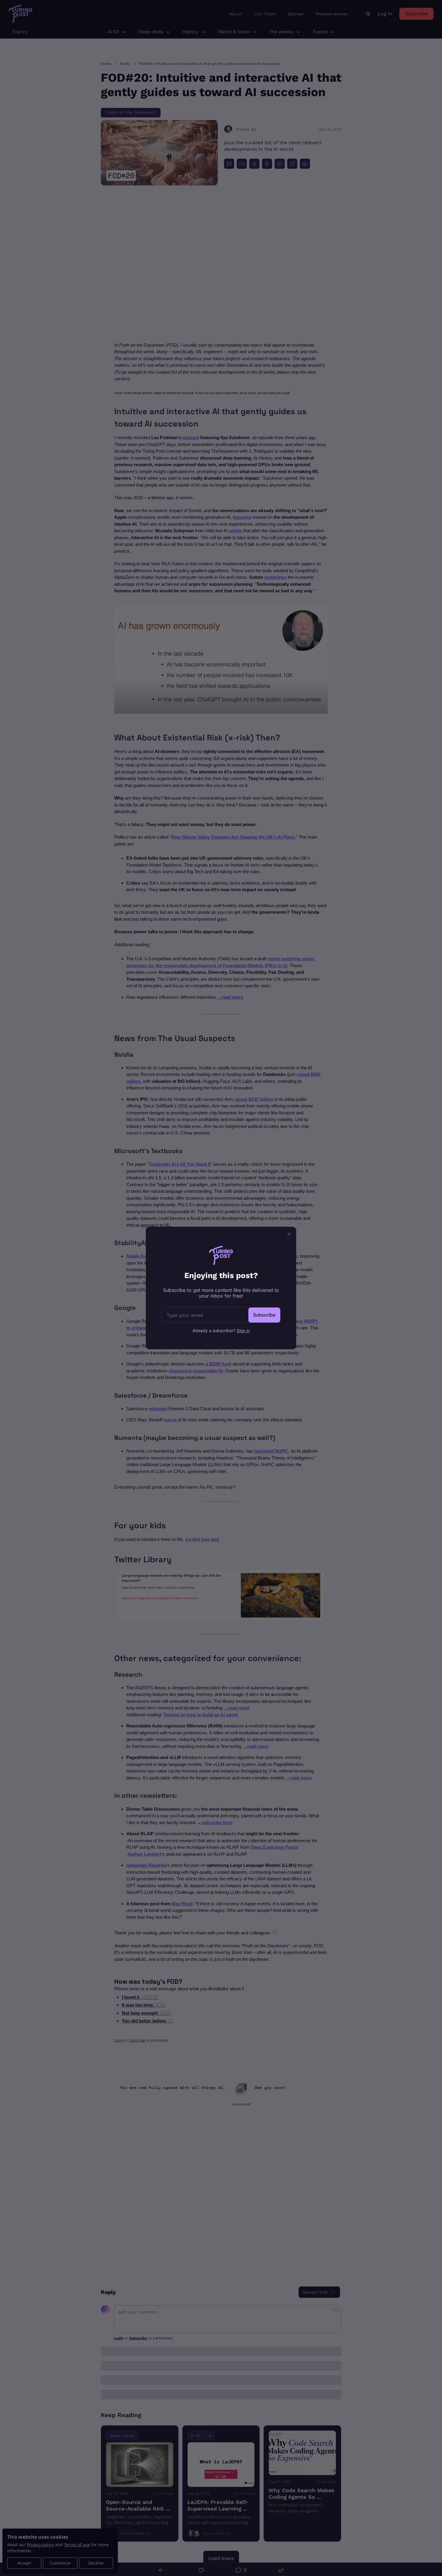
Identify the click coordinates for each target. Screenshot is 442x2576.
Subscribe (264, 1315)
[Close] (289, 1234)
